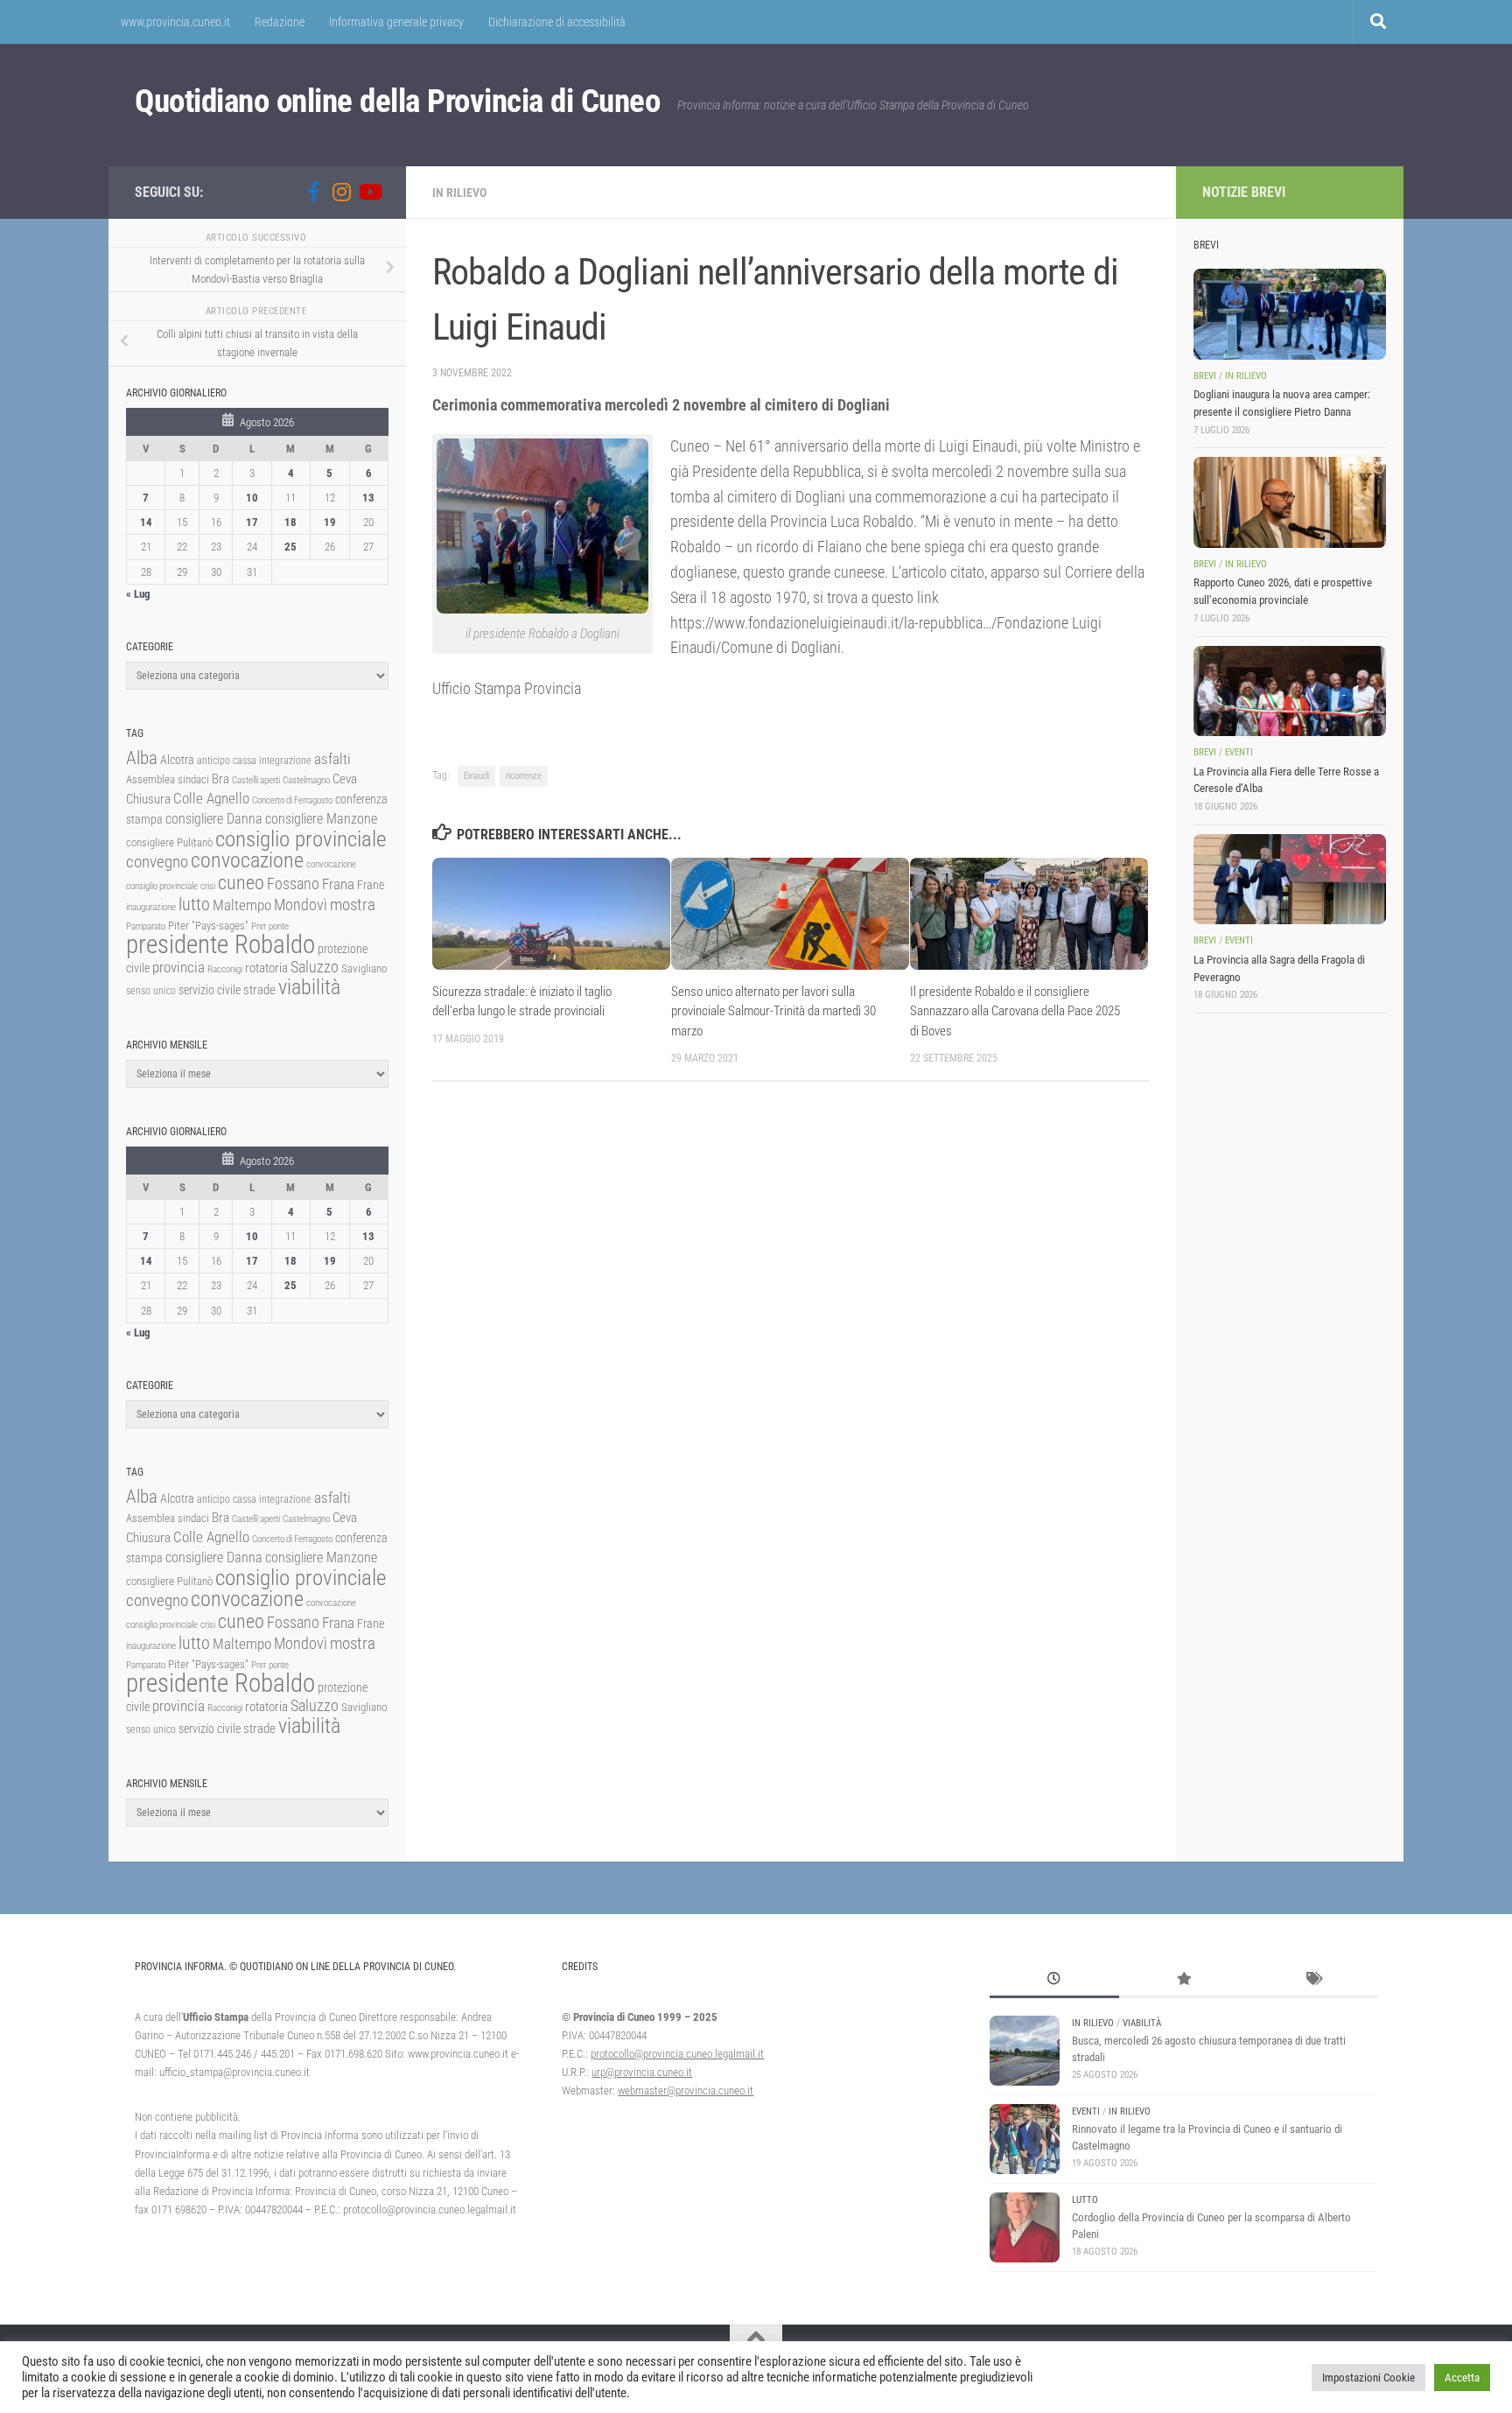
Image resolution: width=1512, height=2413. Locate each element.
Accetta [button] (1462, 2378)
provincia (178, 967)
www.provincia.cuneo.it (175, 22)
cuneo (241, 883)
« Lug (138, 594)
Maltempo (242, 905)
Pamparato (146, 926)
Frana (338, 884)
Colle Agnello (211, 799)
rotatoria (266, 968)
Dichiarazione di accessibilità (557, 22)
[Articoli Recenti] (1054, 1981)
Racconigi (225, 969)
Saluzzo (315, 967)
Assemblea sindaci (168, 779)
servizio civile (210, 990)
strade (259, 990)
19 (330, 522)
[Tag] (1312, 1981)
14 (146, 522)
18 (290, 522)
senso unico (151, 991)
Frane (371, 885)
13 (368, 498)
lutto (194, 905)
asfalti (332, 759)
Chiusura (148, 799)
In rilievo (459, 193)
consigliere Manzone (321, 819)
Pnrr (259, 926)
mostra (353, 905)
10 (252, 498)
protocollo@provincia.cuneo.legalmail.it (677, 2054)
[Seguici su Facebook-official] (313, 192)
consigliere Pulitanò (169, 842)
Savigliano (364, 968)
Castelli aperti (256, 780)
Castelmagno (306, 780)
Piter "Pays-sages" (208, 926)
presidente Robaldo (220, 944)
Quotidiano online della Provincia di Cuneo (397, 101)
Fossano (293, 884)
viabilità (309, 987)
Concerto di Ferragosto (292, 800)
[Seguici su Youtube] (369, 192)
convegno (157, 862)
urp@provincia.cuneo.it (642, 2072)
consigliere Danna (214, 819)
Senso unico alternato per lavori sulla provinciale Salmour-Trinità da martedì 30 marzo (773, 1011)
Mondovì (301, 905)
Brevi (1205, 376)
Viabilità (1142, 2023)
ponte (279, 926)
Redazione (280, 22)
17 (252, 522)
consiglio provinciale (301, 839)
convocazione (247, 860)
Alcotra (177, 760)
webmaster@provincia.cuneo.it (686, 2090)
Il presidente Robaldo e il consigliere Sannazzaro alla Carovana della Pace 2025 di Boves (1015, 1011)
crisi (208, 886)
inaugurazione (151, 907)
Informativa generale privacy (396, 22)
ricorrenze (524, 776)
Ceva (345, 779)
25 (290, 547)
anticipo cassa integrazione (254, 761)
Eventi (1239, 752)
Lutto (1085, 2200)
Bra (220, 779)
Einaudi (476, 776)
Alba (142, 758)
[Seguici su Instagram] (341, 192)
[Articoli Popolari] (1184, 1981)
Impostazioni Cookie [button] (1368, 2378)
